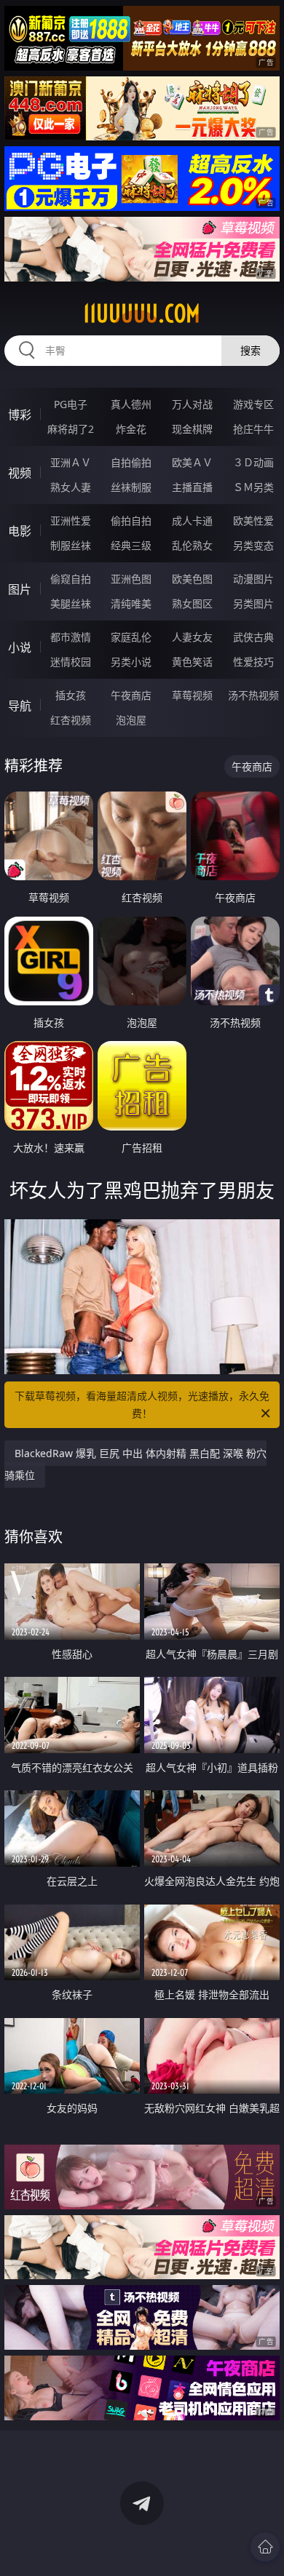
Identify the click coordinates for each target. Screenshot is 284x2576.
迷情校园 (71, 662)
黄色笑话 (192, 662)
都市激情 (71, 637)
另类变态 (253, 545)
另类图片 (253, 603)
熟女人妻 (71, 487)
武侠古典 (253, 637)
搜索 (251, 350)
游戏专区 (253, 404)
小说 (20, 647)
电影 (20, 531)
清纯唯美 (131, 603)
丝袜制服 (131, 487)
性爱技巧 (253, 662)
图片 (20, 589)
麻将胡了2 (71, 429)
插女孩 (71, 695)
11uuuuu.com (142, 314)
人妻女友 (192, 637)
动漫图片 (253, 579)
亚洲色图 (131, 579)
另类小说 (131, 662)
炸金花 (131, 429)
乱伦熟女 (192, 545)
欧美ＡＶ (192, 462)
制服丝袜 (71, 545)
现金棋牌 (192, 429)
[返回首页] (265, 2547)
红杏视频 (71, 720)
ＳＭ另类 (253, 487)
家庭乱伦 (131, 637)
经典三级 (131, 545)
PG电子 (71, 404)
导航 (20, 706)
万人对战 (192, 404)
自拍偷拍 (131, 462)
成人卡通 (192, 521)
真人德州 (131, 404)
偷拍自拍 (131, 521)
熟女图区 (192, 603)
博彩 (20, 415)
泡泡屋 (131, 720)
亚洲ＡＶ (71, 462)
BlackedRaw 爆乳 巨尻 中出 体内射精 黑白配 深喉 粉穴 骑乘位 (135, 1464)
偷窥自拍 (71, 579)
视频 (20, 473)
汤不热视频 (253, 695)
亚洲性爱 (71, 521)
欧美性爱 (253, 521)
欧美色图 (192, 579)
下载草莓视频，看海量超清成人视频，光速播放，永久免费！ (142, 1404)
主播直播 (192, 487)
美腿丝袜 (71, 603)
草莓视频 (192, 695)
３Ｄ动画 (253, 462)
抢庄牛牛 (253, 429)
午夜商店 (131, 695)
